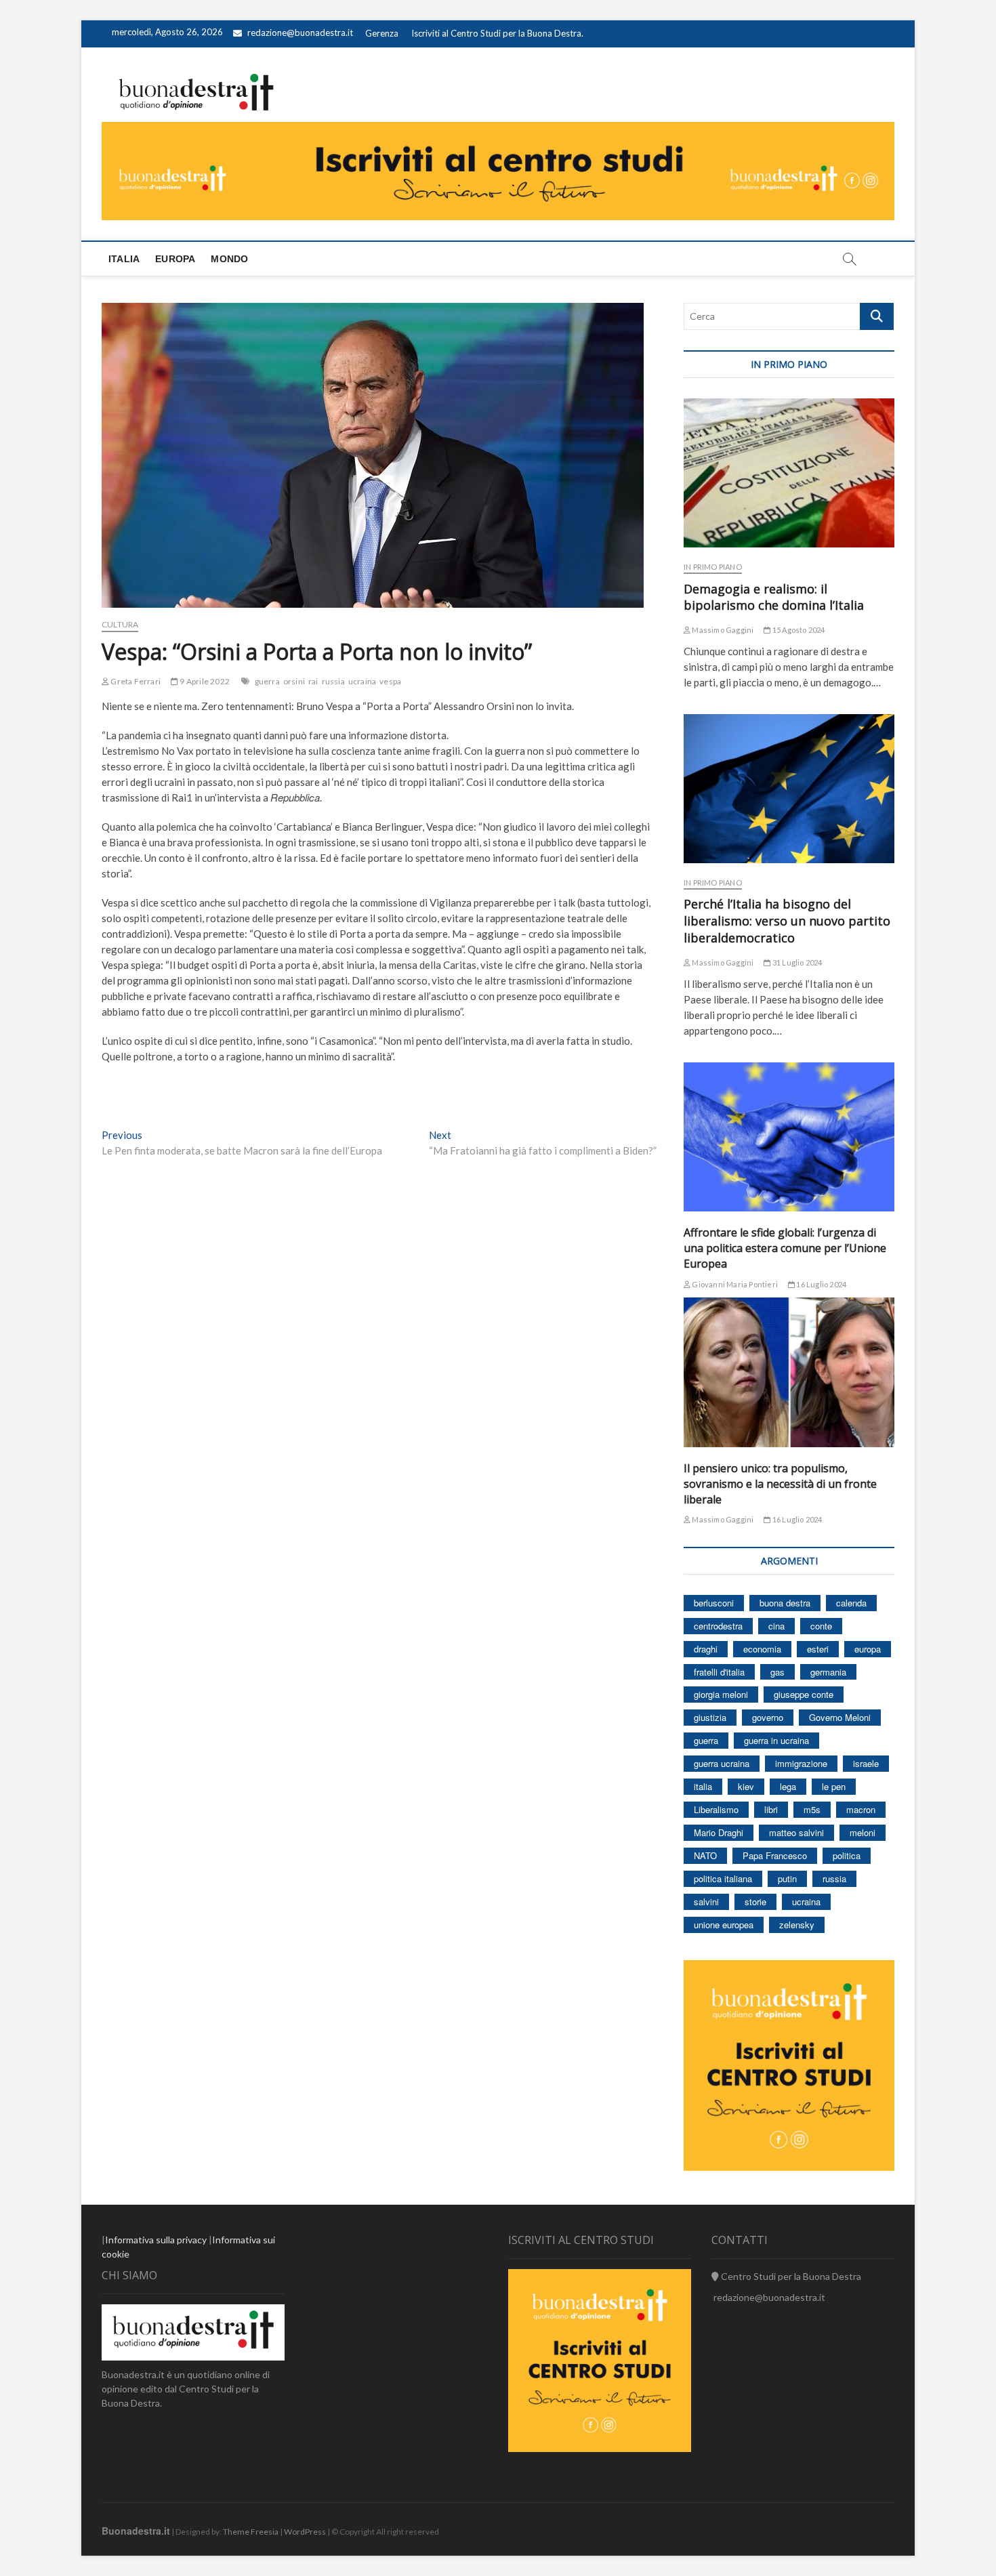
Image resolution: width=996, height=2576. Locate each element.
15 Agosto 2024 (798, 630)
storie (755, 1902)
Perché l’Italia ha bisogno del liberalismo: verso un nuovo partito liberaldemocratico (787, 921)
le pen (834, 1786)
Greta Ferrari (135, 681)
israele (866, 1763)
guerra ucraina (722, 1763)
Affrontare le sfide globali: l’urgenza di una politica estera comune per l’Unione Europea (785, 1248)
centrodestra (718, 1626)
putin (787, 1878)
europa (868, 1649)
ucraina (362, 681)
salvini (706, 1902)
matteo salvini (796, 1832)
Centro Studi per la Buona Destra (790, 2276)
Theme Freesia (251, 2532)
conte (821, 1626)
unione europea (724, 1925)
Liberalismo (716, 1809)
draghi (706, 1649)
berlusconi (714, 1603)
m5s (812, 1809)
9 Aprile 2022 (204, 681)
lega (788, 1786)
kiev (746, 1786)
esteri (818, 1649)
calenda (851, 1603)
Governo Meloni (840, 1717)
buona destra (785, 1603)
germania (828, 1672)
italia (703, 1786)
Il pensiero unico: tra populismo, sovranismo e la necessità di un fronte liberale (780, 1484)
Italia (124, 259)
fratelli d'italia (719, 1672)
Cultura (120, 624)
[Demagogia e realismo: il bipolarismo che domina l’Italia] (789, 473)
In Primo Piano (713, 567)
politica (847, 1855)
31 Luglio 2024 (796, 962)
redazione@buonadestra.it (300, 33)
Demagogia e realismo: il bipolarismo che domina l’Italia (774, 597)
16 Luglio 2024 (821, 1284)
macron (861, 1809)
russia (333, 681)
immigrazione (801, 1763)
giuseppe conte (804, 1694)
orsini (294, 681)
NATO (705, 1855)
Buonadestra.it (136, 2531)
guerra (267, 681)
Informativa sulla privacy (156, 2240)
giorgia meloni (721, 1694)
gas (777, 1672)
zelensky (797, 1925)
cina (776, 1626)
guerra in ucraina (776, 1740)
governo (768, 1717)
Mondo (229, 259)
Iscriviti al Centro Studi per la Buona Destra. (497, 33)
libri (771, 1809)
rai (313, 681)
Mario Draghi (719, 1832)
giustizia (710, 1717)
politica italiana (723, 1878)
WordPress (305, 2532)
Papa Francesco (775, 1855)
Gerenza (382, 33)
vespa (390, 681)
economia (762, 1649)
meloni (863, 1832)
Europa (175, 259)
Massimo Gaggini (722, 630)
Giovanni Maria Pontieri (734, 1284)
